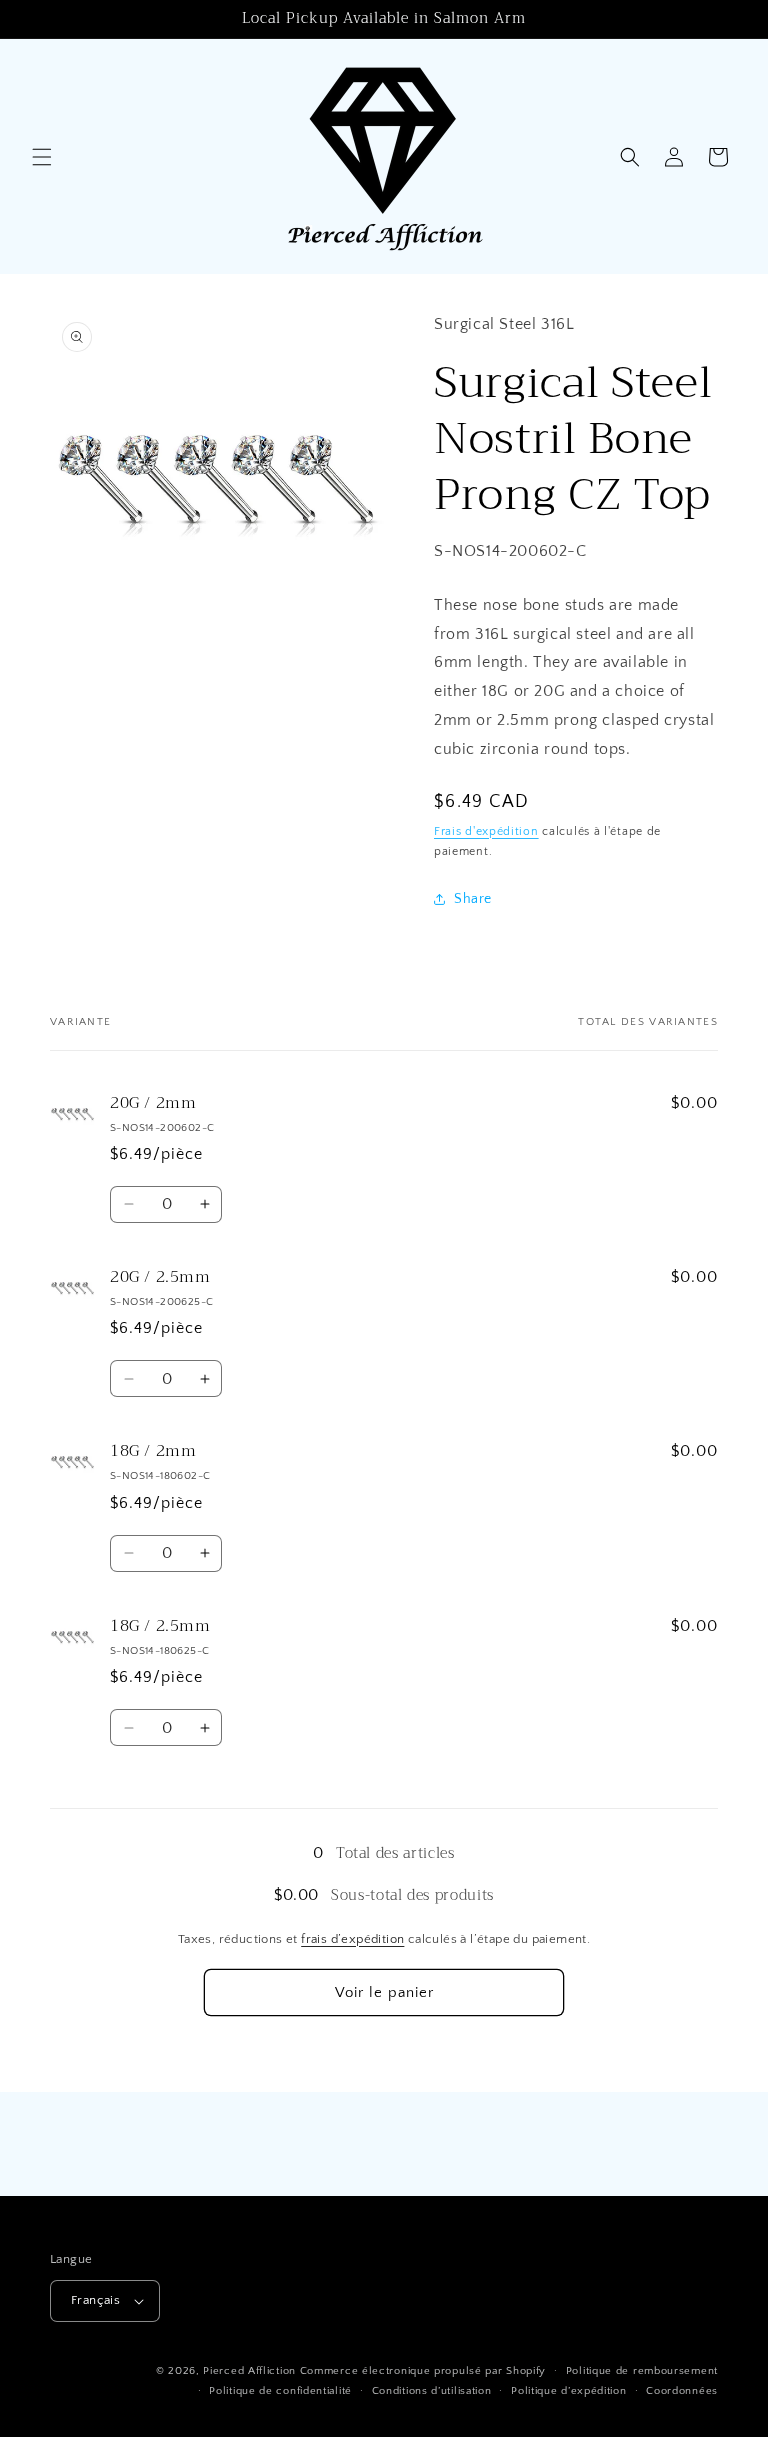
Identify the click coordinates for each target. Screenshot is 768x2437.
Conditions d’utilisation (432, 2391)
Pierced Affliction (249, 2371)
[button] (42, 157)
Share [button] (473, 899)
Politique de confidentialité (280, 2391)
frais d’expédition (352, 1939)
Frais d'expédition (486, 831)
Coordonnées (682, 2391)
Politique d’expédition (568, 2391)
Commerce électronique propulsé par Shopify (423, 2371)
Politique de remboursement (642, 2371)
